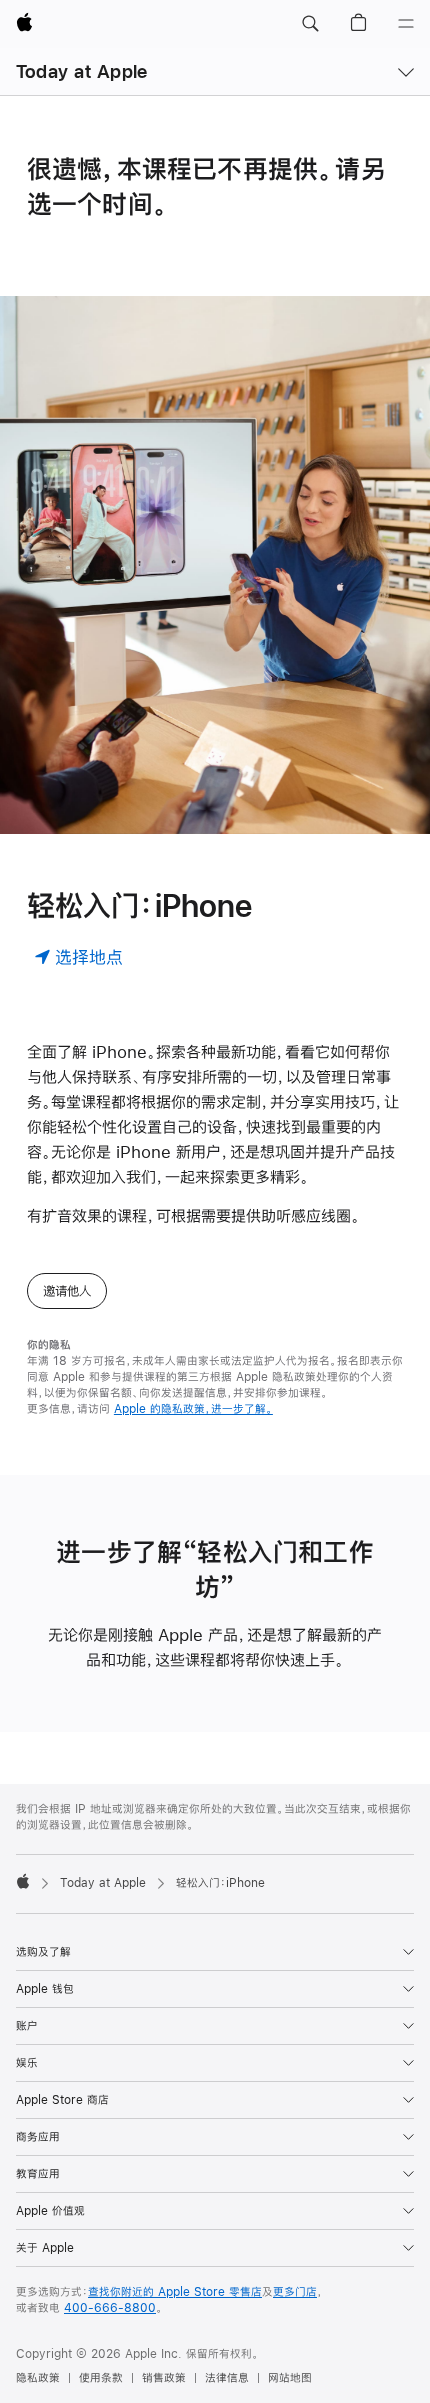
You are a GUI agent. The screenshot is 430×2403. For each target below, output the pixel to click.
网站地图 (290, 2378)
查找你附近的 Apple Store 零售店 (175, 2292)
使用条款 (101, 2378)
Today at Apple (81, 71)
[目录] (406, 24)
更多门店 (295, 2292)
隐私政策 (38, 2378)
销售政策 (164, 2378)
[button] (310, 24)
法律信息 (227, 2378)
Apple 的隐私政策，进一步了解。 (193, 1409)
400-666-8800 (110, 2308)
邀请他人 (67, 1291)
